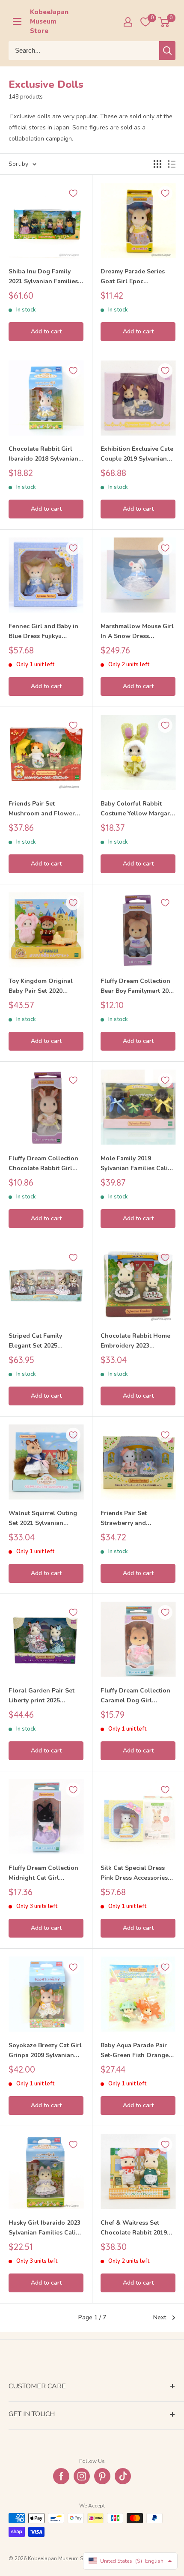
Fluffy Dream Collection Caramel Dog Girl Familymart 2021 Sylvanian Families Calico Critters (138, 1696)
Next (160, 2317)
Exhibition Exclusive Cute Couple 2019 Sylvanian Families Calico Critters (137, 454)
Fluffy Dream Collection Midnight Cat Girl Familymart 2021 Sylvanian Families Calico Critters (46, 1873)
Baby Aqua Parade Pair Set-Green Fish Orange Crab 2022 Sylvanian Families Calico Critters (135, 2051)
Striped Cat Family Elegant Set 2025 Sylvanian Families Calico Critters (46, 1341)
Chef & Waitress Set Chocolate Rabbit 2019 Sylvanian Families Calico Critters (138, 2228)
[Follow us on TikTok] (123, 2476)
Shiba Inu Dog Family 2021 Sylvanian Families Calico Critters (43, 277)
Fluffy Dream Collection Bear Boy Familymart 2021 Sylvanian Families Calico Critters (138, 986)
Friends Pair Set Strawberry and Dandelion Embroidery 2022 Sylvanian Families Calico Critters (135, 1519)
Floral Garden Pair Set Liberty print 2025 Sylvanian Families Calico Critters (46, 1696)
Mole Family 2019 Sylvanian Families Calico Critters (138, 1164)
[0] (164, 22)
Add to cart (46, 331)
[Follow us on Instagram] (82, 2476)
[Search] (167, 51)
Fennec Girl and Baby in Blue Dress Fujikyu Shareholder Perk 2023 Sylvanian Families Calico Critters (46, 632)
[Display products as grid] (157, 164)
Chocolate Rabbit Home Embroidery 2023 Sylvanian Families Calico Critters (138, 1341)
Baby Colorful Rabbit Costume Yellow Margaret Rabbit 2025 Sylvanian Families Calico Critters (138, 809)
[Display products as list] (172, 164)
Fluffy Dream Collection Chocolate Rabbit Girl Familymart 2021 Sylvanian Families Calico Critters (46, 1164)
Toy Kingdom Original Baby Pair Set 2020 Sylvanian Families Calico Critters (46, 986)
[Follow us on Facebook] (61, 2476)
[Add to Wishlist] (73, 193)
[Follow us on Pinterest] (102, 2476)
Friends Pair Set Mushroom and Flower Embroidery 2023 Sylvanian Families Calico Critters (46, 809)
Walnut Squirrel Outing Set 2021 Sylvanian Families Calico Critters (43, 1519)
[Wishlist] (145, 22)
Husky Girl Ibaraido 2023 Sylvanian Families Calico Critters (46, 2228)
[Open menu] (17, 21)
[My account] (128, 22)
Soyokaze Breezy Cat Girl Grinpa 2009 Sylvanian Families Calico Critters (45, 2051)
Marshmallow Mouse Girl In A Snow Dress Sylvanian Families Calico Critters (138, 632)
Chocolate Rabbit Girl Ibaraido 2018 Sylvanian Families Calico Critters (43, 454)
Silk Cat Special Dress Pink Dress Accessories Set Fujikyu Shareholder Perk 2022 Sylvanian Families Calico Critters (135, 1873)
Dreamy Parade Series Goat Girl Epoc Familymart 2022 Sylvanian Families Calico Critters (138, 277)
